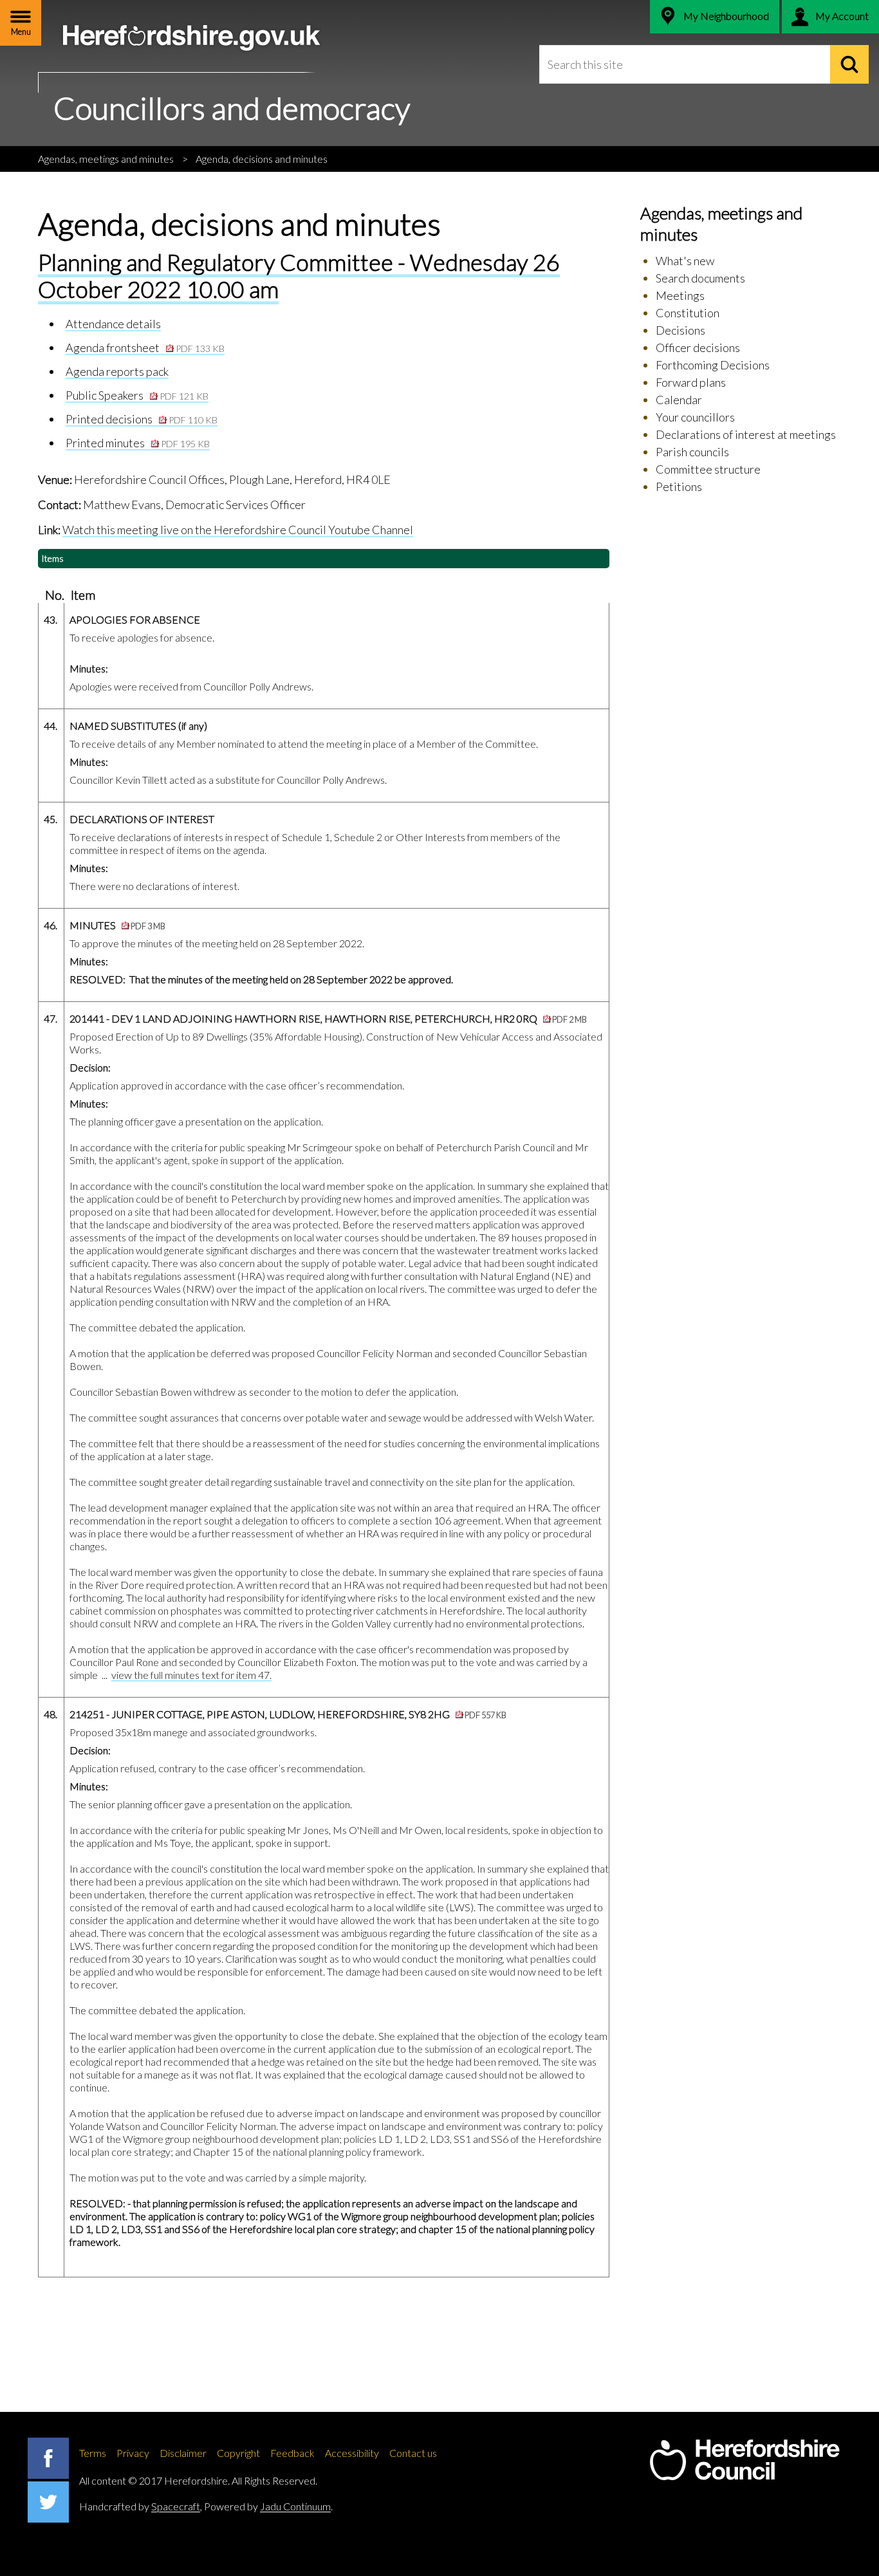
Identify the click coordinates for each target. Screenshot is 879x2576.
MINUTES (117, 925)
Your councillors (695, 417)
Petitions (679, 486)
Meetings (680, 295)
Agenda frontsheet (145, 347)
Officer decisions (698, 347)
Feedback (292, 2453)
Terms (93, 2453)
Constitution (688, 313)
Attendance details (113, 324)
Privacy (133, 2453)
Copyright (238, 2453)
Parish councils (692, 452)
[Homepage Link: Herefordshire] (745, 2460)
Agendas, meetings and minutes (106, 159)
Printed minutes (138, 443)
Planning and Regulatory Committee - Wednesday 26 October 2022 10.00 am (299, 275)
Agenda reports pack (117, 371)
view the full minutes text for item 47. (191, 1675)
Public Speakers (137, 395)
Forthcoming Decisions (713, 365)
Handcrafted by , (141, 2506)
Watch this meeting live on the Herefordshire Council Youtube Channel (238, 530)
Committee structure (708, 469)
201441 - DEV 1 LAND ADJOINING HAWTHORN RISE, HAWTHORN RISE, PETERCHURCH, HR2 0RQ (328, 1018)
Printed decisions (142, 419)
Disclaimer (183, 2453)
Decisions (680, 330)
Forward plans (691, 382)
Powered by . (268, 2506)
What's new (685, 261)
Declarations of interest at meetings (746, 434)
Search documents (700, 278)
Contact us (413, 2453)
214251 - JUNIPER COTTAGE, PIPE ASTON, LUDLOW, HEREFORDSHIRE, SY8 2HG (288, 1714)
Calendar (679, 400)
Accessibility (352, 2453)
